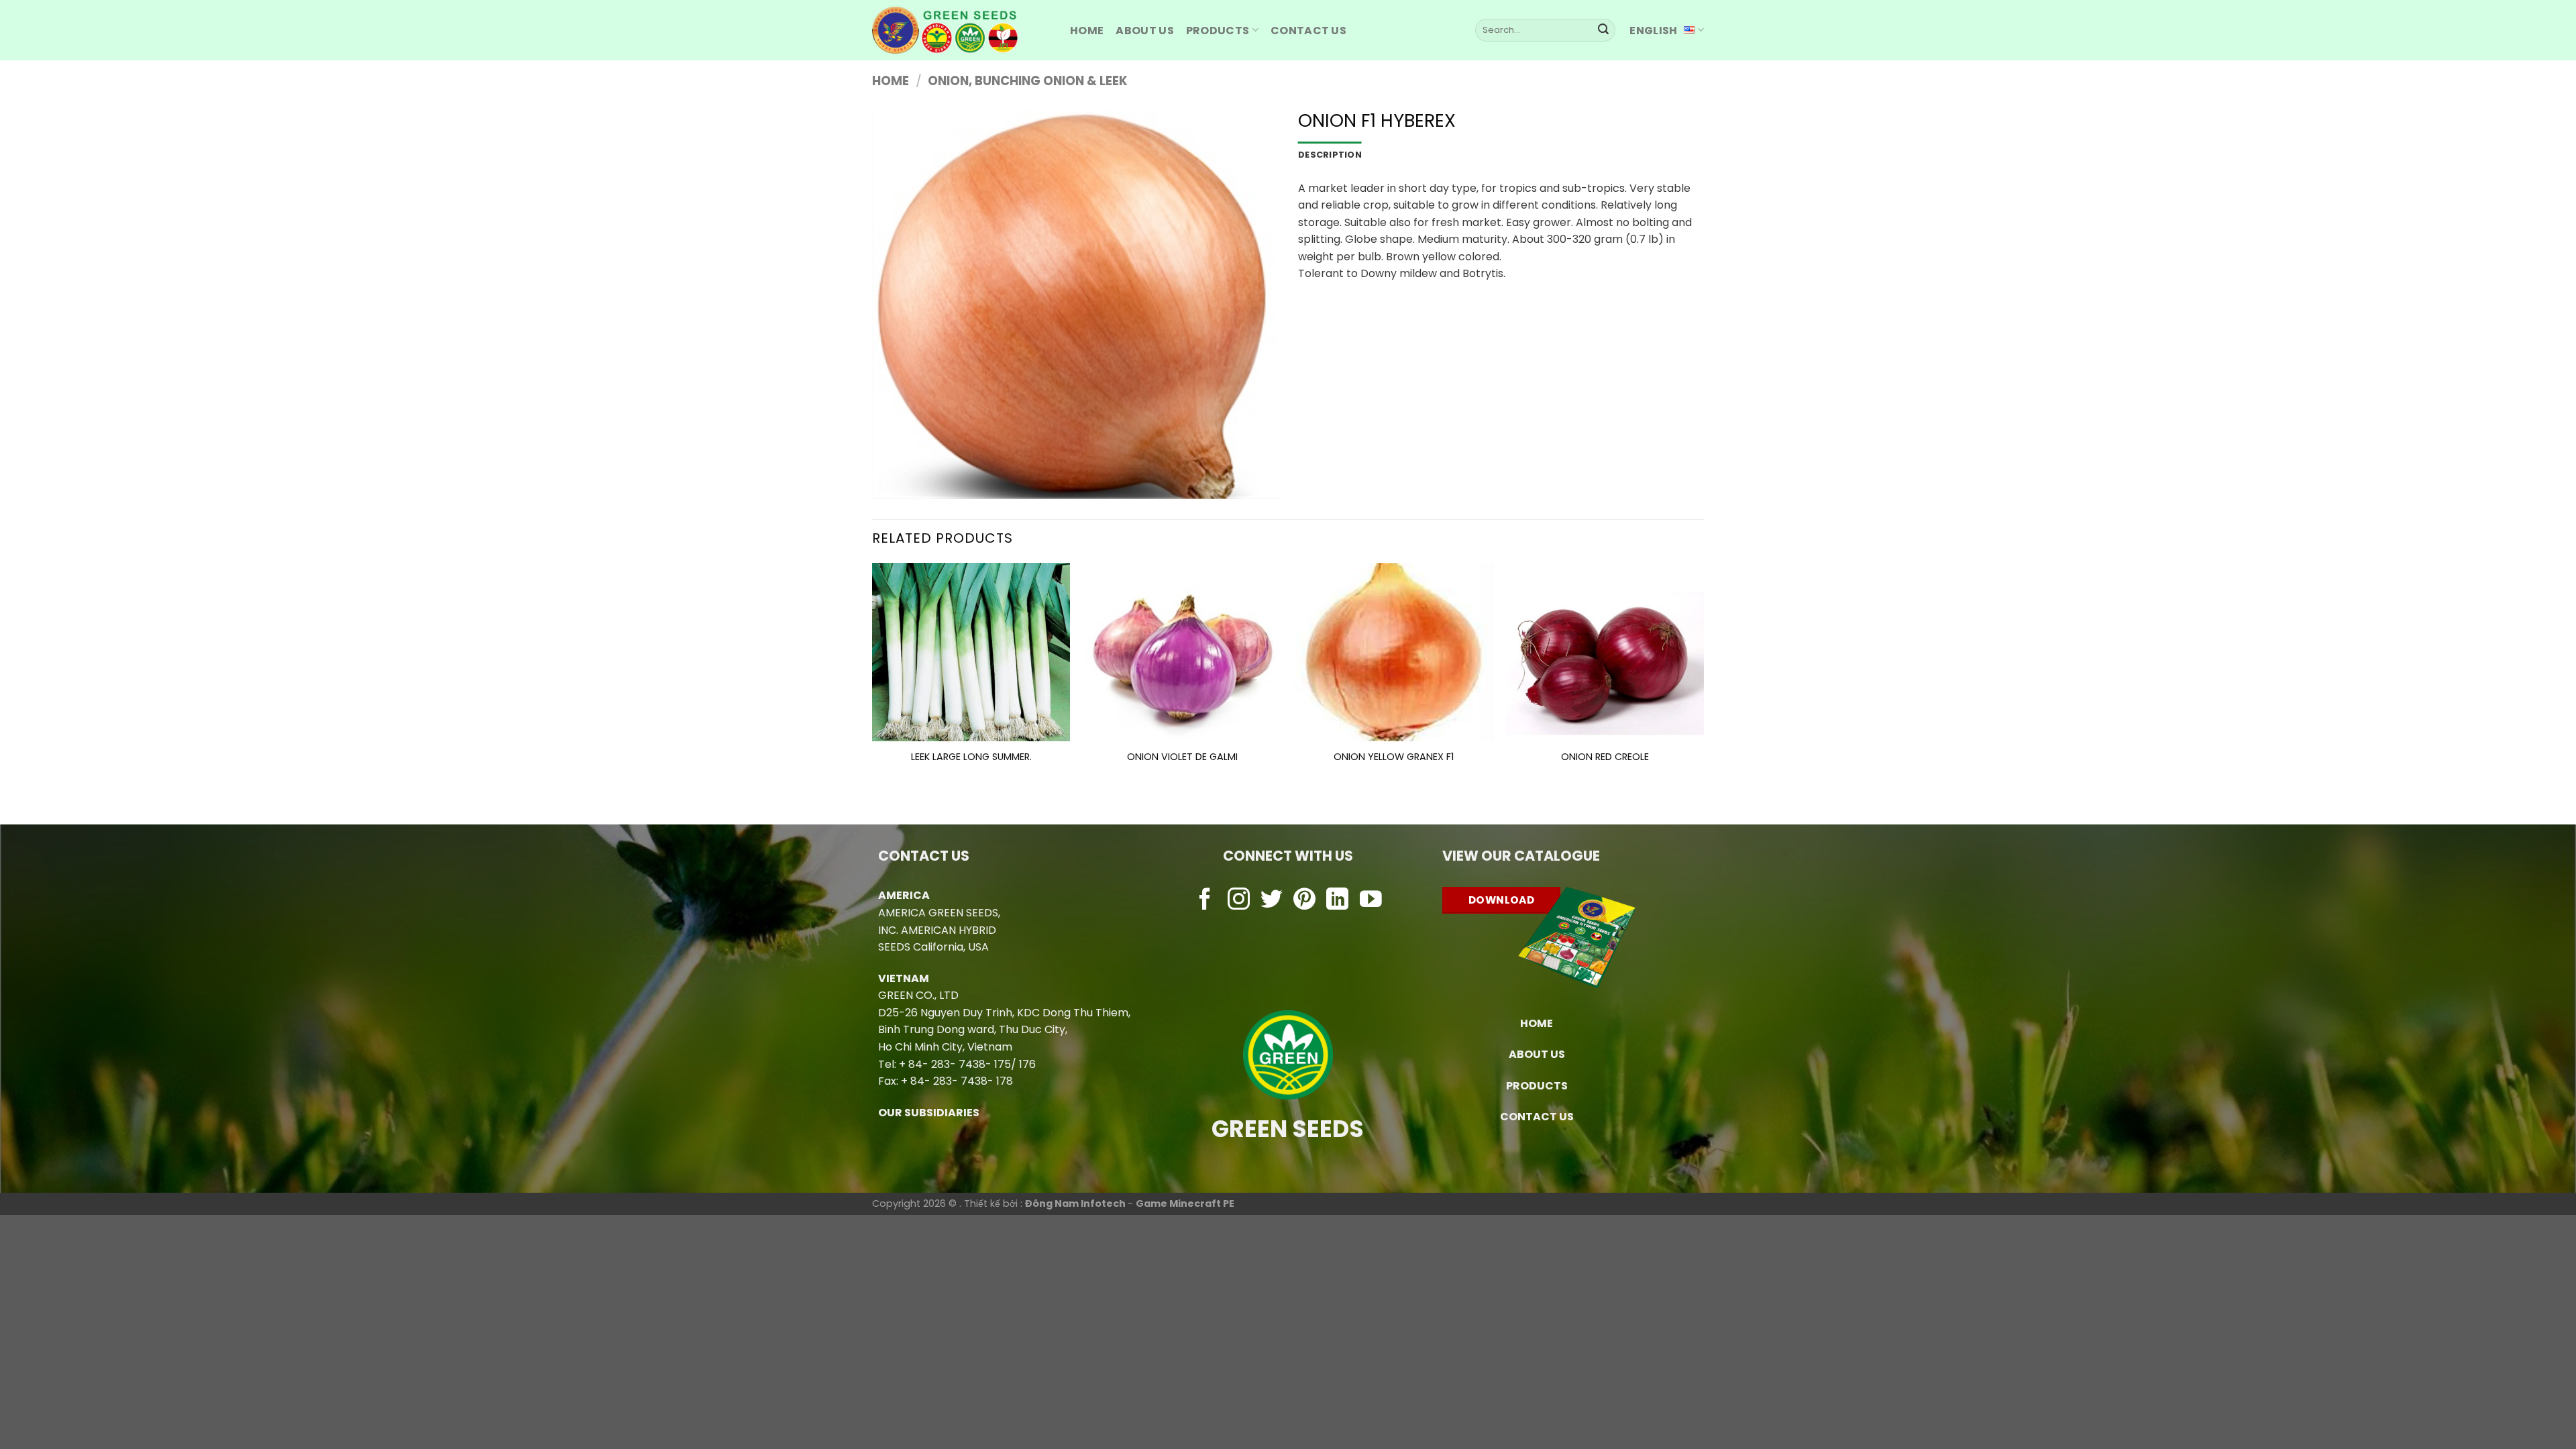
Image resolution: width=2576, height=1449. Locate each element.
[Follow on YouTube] (1371, 901)
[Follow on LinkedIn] (1337, 901)
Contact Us (1308, 31)
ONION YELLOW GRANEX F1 (1394, 757)
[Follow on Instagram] (1239, 901)
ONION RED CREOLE (1605, 757)
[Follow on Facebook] (1205, 901)
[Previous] (873, 682)
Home (891, 81)
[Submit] (1603, 30)
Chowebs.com (1288, 927)
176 (1027, 1064)
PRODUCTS (1218, 31)
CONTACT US (1537, 1117)
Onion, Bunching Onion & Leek (1028, 81)
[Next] (1703, 682)
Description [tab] (1330, 155)
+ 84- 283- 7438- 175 (955, 1064)
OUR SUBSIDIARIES (929, 1113)
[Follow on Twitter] (1272, 901)
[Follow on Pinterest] (1304, 901)
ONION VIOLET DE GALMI (1182, 757)
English (1653, 31)
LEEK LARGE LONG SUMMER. (971, 757)
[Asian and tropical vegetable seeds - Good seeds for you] (961, 30)
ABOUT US (1145, 31)
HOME (1087, 31)
